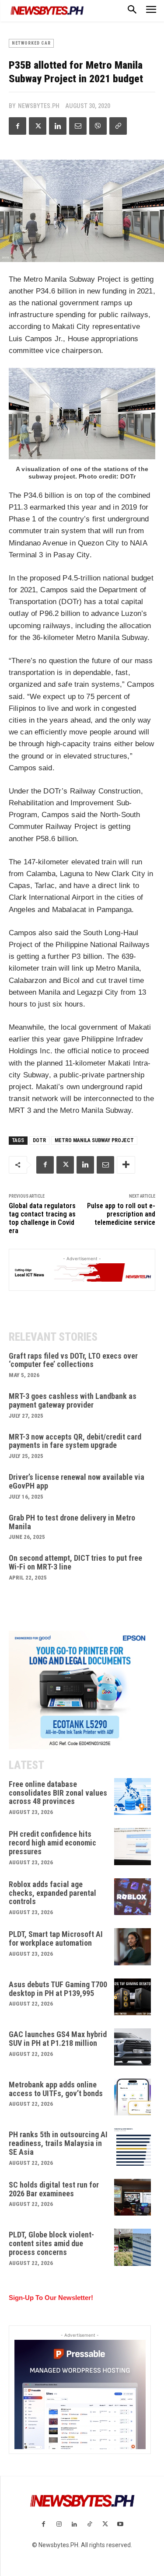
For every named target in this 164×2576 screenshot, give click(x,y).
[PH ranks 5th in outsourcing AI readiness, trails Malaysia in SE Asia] (133, 2147)
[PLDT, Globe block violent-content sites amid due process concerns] (133, 2247)
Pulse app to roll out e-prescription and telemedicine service (121, 1214)
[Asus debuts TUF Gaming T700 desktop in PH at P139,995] (133, 1997)
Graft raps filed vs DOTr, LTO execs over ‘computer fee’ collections (73, 1360)
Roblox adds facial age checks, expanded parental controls (52, 1893)
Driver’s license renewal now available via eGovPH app (77, 1481)
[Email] (78, 126)
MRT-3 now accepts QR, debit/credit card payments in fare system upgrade (75, 1441)
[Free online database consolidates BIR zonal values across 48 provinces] (133, 1797)
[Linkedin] (58, 126)
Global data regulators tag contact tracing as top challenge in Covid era (42, 1218)
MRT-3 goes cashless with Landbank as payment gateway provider (73, 1400)
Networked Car (31, 43)
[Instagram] (59, 2525)
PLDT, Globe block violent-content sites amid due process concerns (51, 2243)
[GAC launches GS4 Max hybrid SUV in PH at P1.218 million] (133, 2047)
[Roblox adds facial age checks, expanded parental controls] (133, 1897)
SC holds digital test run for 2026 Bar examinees (54, 2189)
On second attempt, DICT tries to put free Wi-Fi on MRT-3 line (75, 1562)
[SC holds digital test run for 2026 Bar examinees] (133, 2197)
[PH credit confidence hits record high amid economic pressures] (133, 1847)
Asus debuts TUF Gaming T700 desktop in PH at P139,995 (58, 1989)
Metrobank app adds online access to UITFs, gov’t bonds (56, 2089)
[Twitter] (38, 126)
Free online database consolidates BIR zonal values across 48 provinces (58, 1793)
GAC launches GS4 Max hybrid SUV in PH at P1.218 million (58, 2039)
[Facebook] (17, 126)
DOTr (39, 1140)
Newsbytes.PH (39, 106)
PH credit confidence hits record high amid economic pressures (52, 1843)
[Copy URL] (118, 126)
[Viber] (98, 126)
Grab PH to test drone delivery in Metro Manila (72, 1522)
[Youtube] (120, 2525)
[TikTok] (90, 2525)
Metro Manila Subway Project (94, 1140)
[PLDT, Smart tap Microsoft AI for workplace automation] (133, 1947)
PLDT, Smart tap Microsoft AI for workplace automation (56, 1938)
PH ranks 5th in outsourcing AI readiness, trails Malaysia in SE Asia (58, 2143)
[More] (126, 1165)
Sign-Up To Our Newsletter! (51, 2298)
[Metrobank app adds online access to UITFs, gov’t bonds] (133, 2097)
